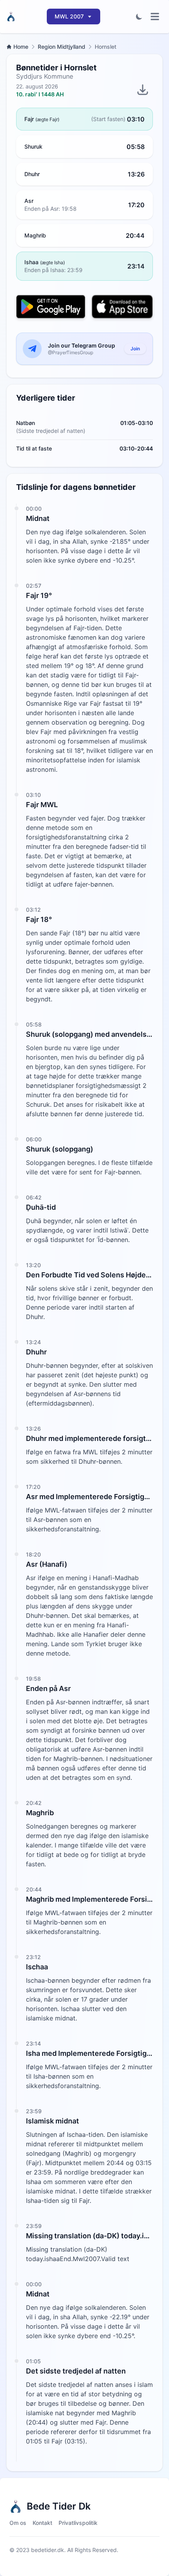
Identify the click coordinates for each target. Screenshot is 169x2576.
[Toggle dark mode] (139, 17)
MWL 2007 (69, 16)
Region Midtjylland (62, 47)
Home (21, 47)
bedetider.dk (48, 2550)
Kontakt (42, 2523)
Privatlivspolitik (78, 2523)
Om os (18, 2523)
